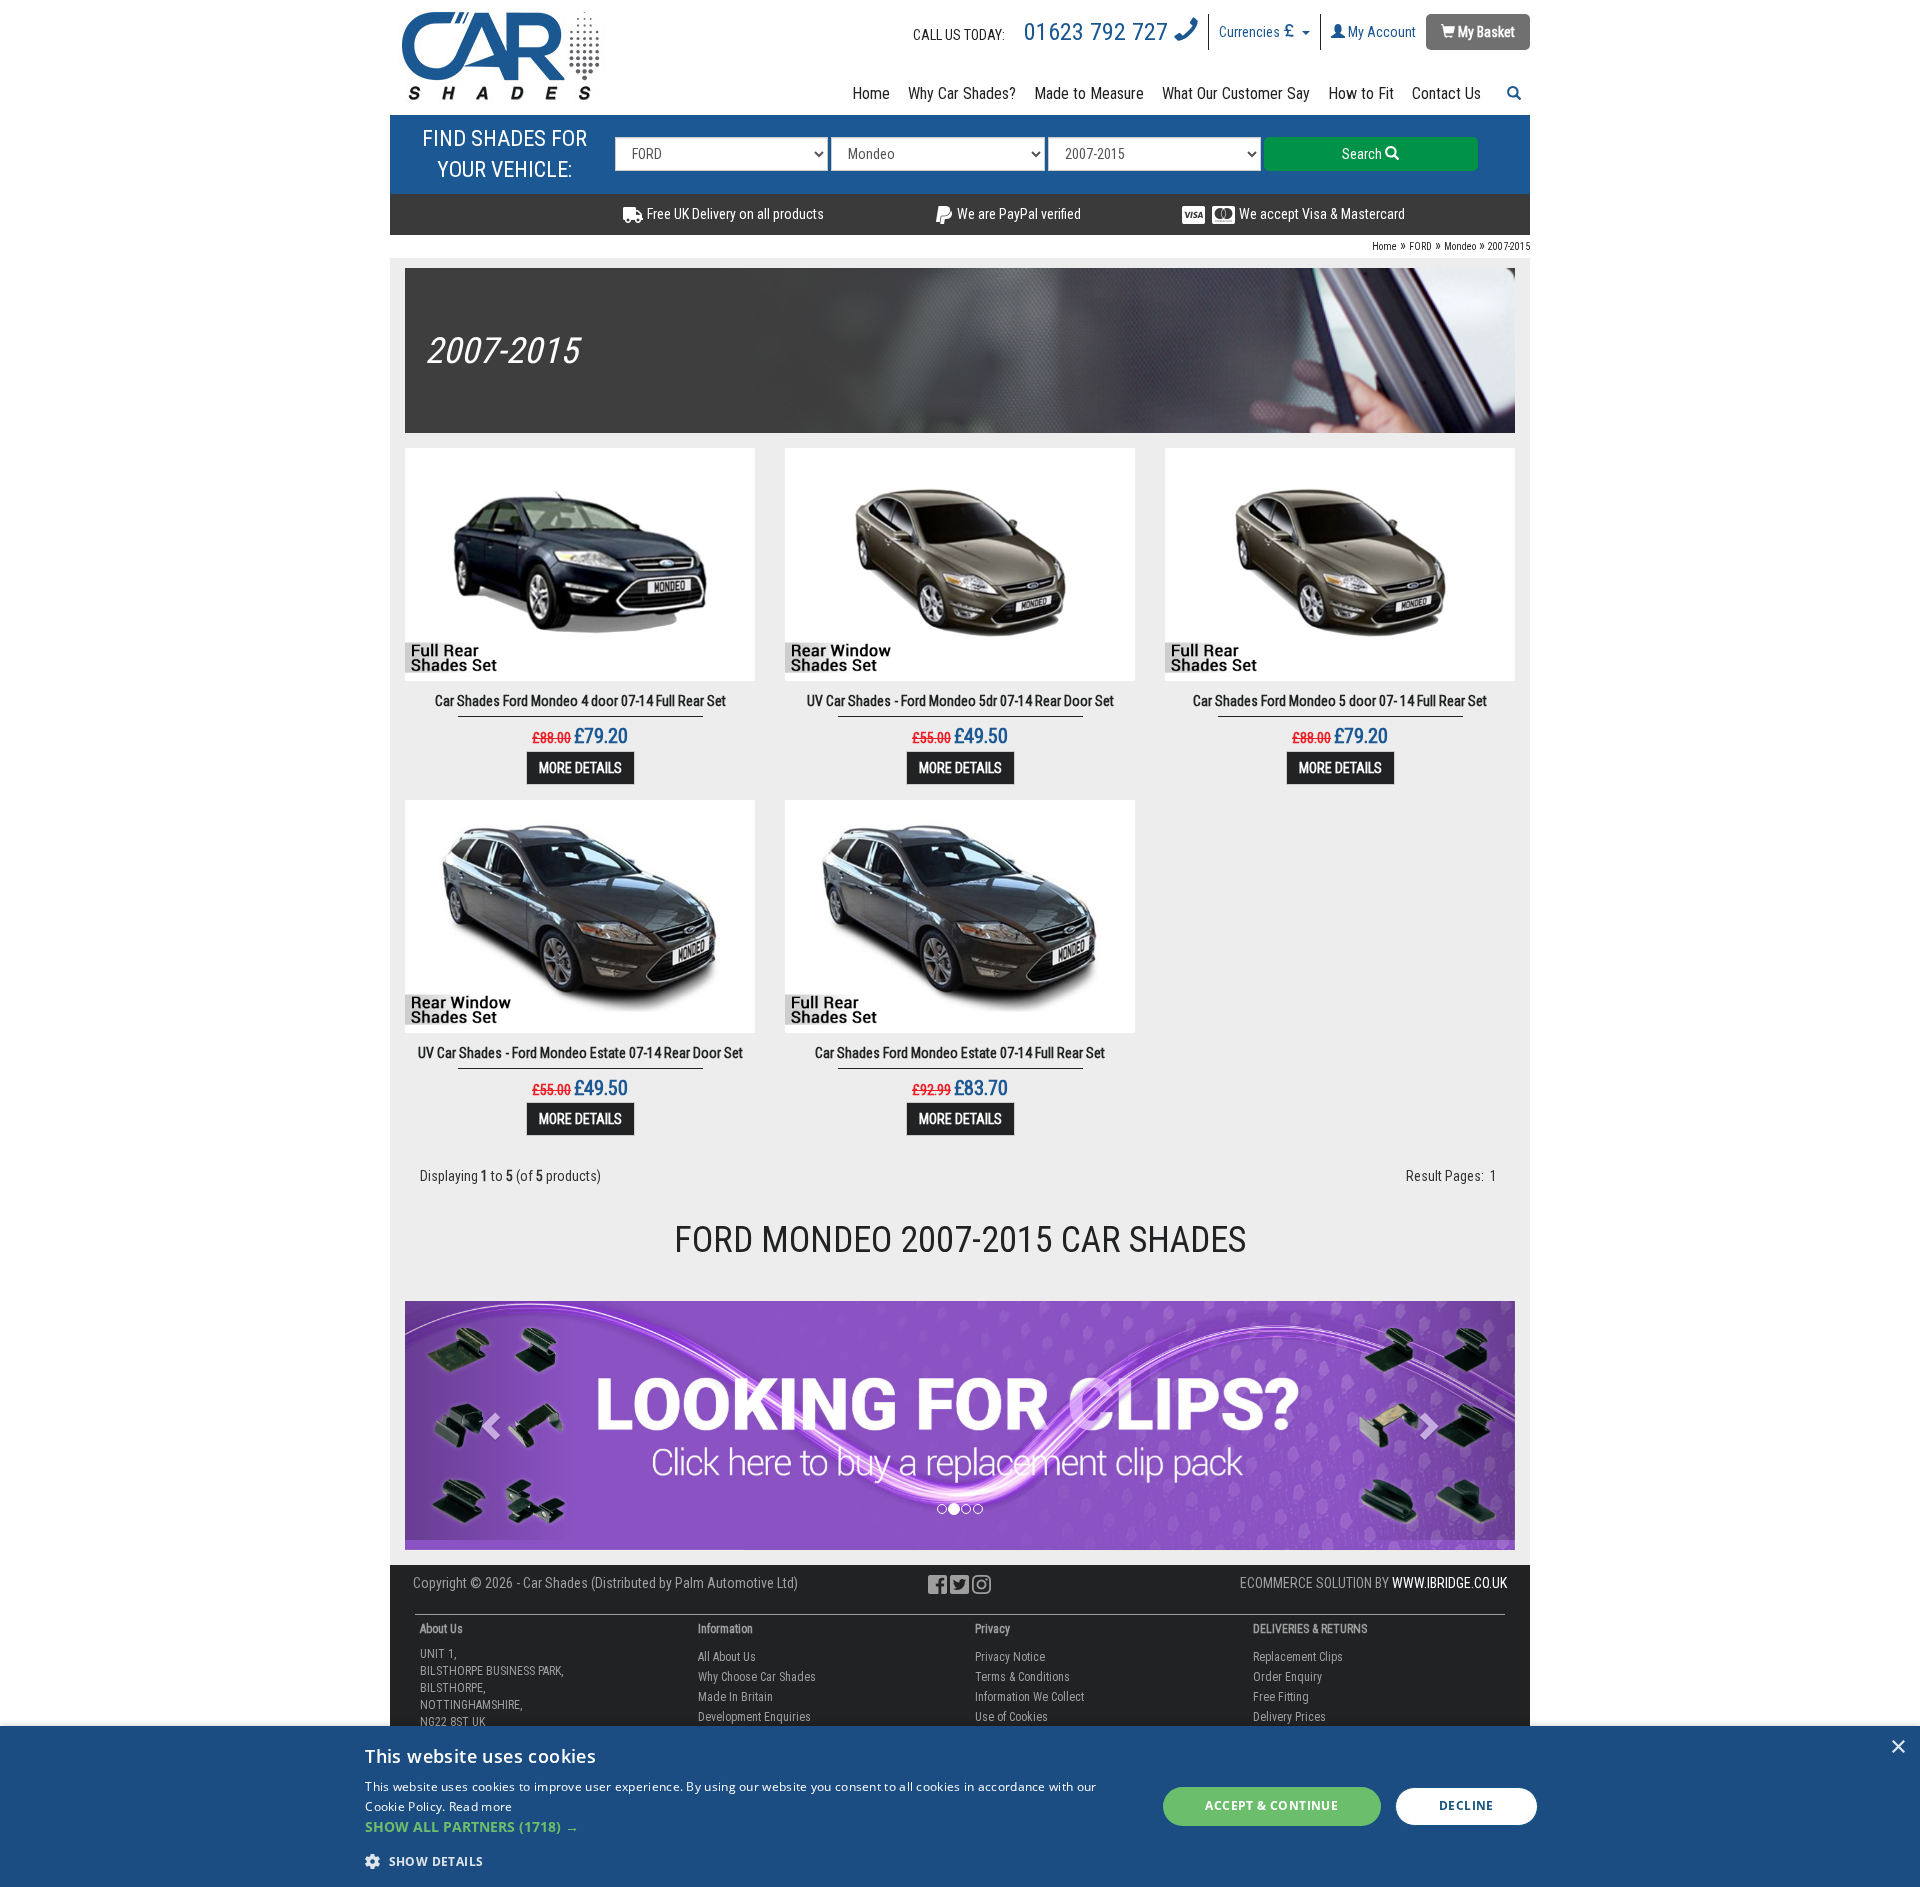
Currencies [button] (1251, 32)
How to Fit (1361, 93)
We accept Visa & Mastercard (1320, 214)
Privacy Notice (1010, 1657)
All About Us (727, 1657)
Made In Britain (735, 1697)
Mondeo (1460, 246)
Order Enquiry (1287, 1677)
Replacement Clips (1298, 1657)
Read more (481, 1806)
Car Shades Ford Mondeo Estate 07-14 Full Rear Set (960, 1053)
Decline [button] (1466, 1805)
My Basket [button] (1485, 32)
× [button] (1897, 1747)
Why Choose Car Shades (757, 1677)
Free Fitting (1281, 1697)
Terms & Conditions (1022, 1677)
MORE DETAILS (580, 768)
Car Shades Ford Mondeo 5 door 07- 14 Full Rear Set (1340, 701)
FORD (1420, 246)
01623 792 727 (1099, 32)
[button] (1510, 94)
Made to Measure (1089, 93)
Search (1363, 154)
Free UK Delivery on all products (734, 214)
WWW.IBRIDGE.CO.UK (1449, 1583)
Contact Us (1446, 93)
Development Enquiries (754, 1717)
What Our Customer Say (1236, 93)
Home (871, 93)
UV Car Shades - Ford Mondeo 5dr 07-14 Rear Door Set (960, 701)
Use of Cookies (1011, 1717)
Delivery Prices (1289, 1717)
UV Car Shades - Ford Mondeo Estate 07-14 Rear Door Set (580, 1053)
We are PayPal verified (1017, 214)
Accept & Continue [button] (1271, 1805)
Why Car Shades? (962, 93)
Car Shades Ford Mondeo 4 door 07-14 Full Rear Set (580, 701)
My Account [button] (1380, 32)
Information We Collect (1029, 1697)
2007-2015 (1509, 246)
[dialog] (960, 1806)
